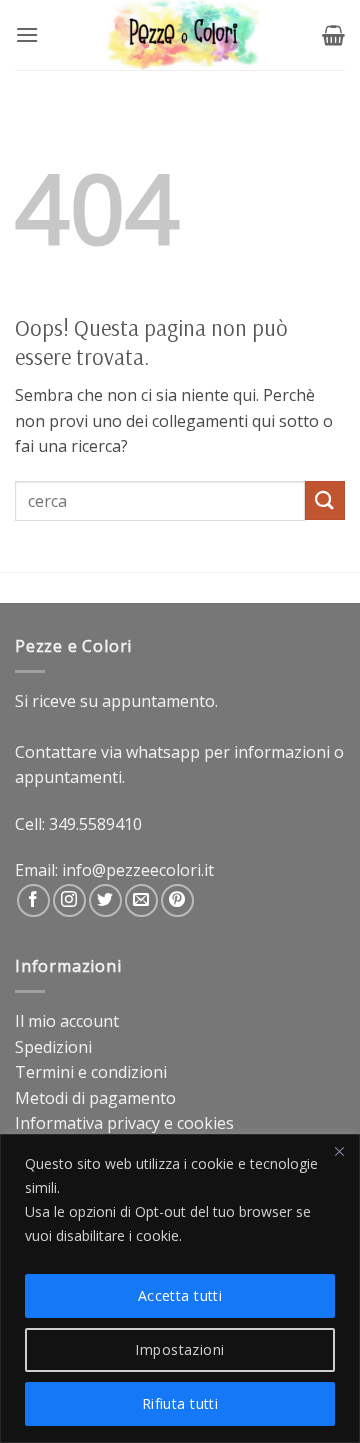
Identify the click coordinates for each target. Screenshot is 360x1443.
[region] (180, 1288)
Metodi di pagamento (95, 1098)
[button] (27, 34)
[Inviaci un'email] (141, 900)
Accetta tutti (180, 1295)
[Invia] (325, 500)
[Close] (339, 1151)
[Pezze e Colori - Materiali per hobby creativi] (180, 35)
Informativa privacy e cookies (124, 1123)
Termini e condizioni (91, 1072)
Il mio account (67, 1021)
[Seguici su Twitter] (105, 900)
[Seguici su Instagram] (69, 900)
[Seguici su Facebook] (33, 900)
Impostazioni (179, 1349)
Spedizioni (53, 1047)
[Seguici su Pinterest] (177, 900)
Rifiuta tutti (180, 1403)
